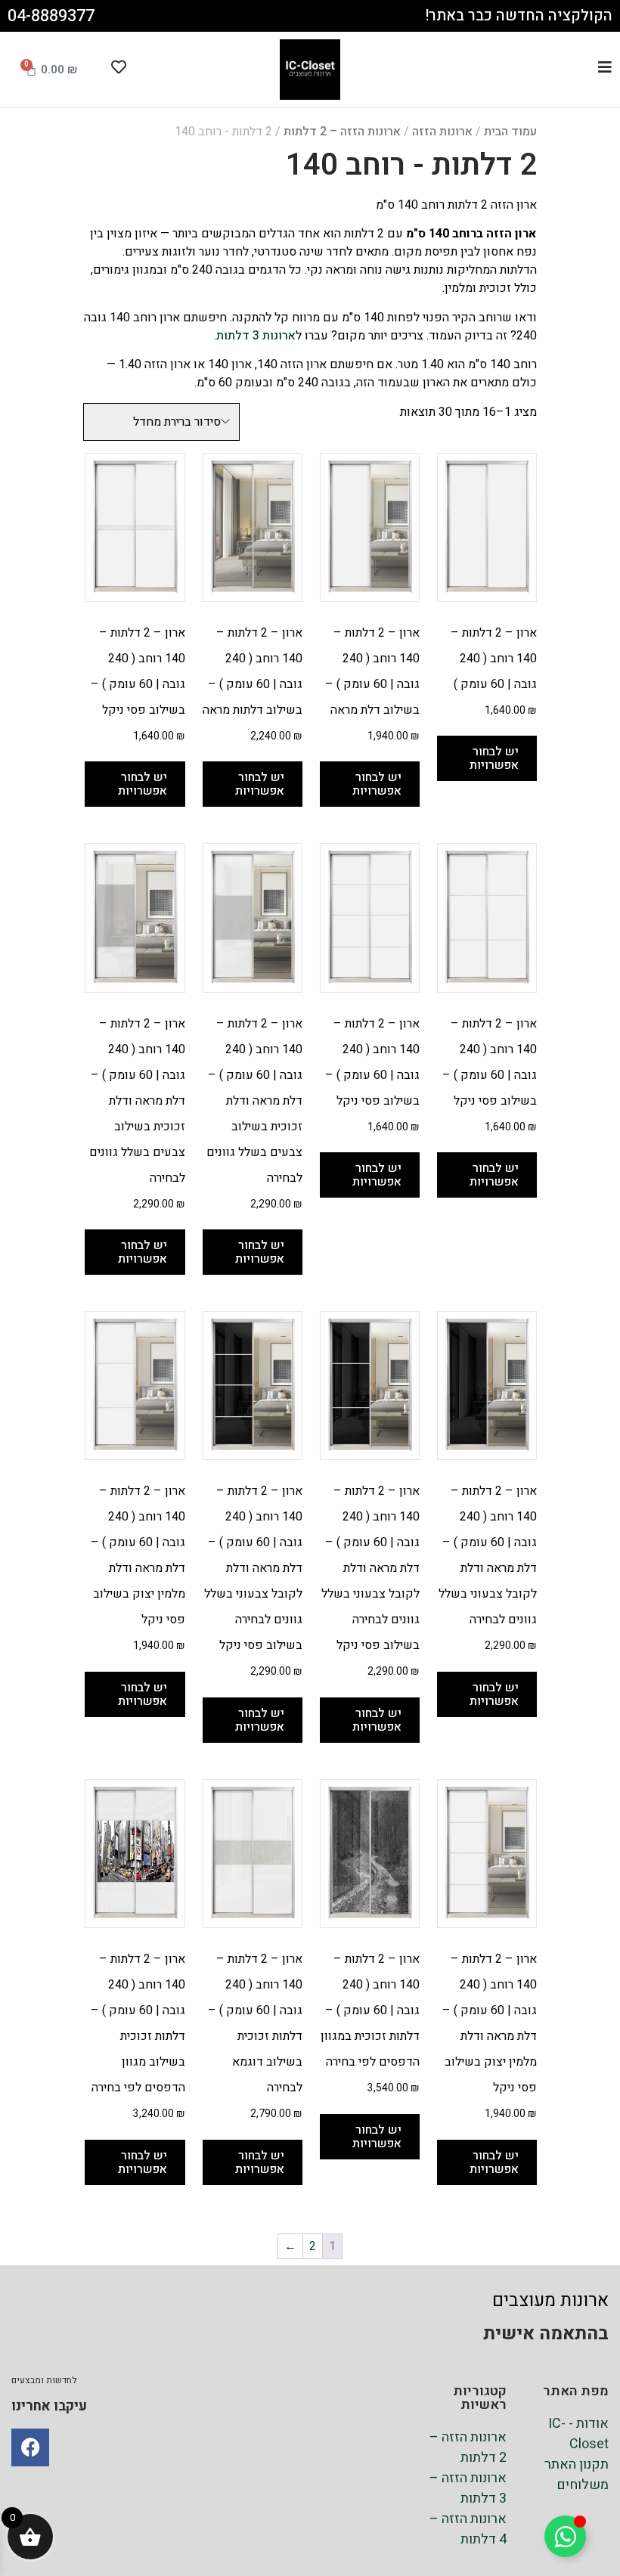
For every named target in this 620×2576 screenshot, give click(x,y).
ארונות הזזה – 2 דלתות (342, 132)
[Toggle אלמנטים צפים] (565, 2536)
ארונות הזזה (442, 132)
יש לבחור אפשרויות (494, 758)
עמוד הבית (510, 132)
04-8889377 (51, 16)
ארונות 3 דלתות (256, 336)
